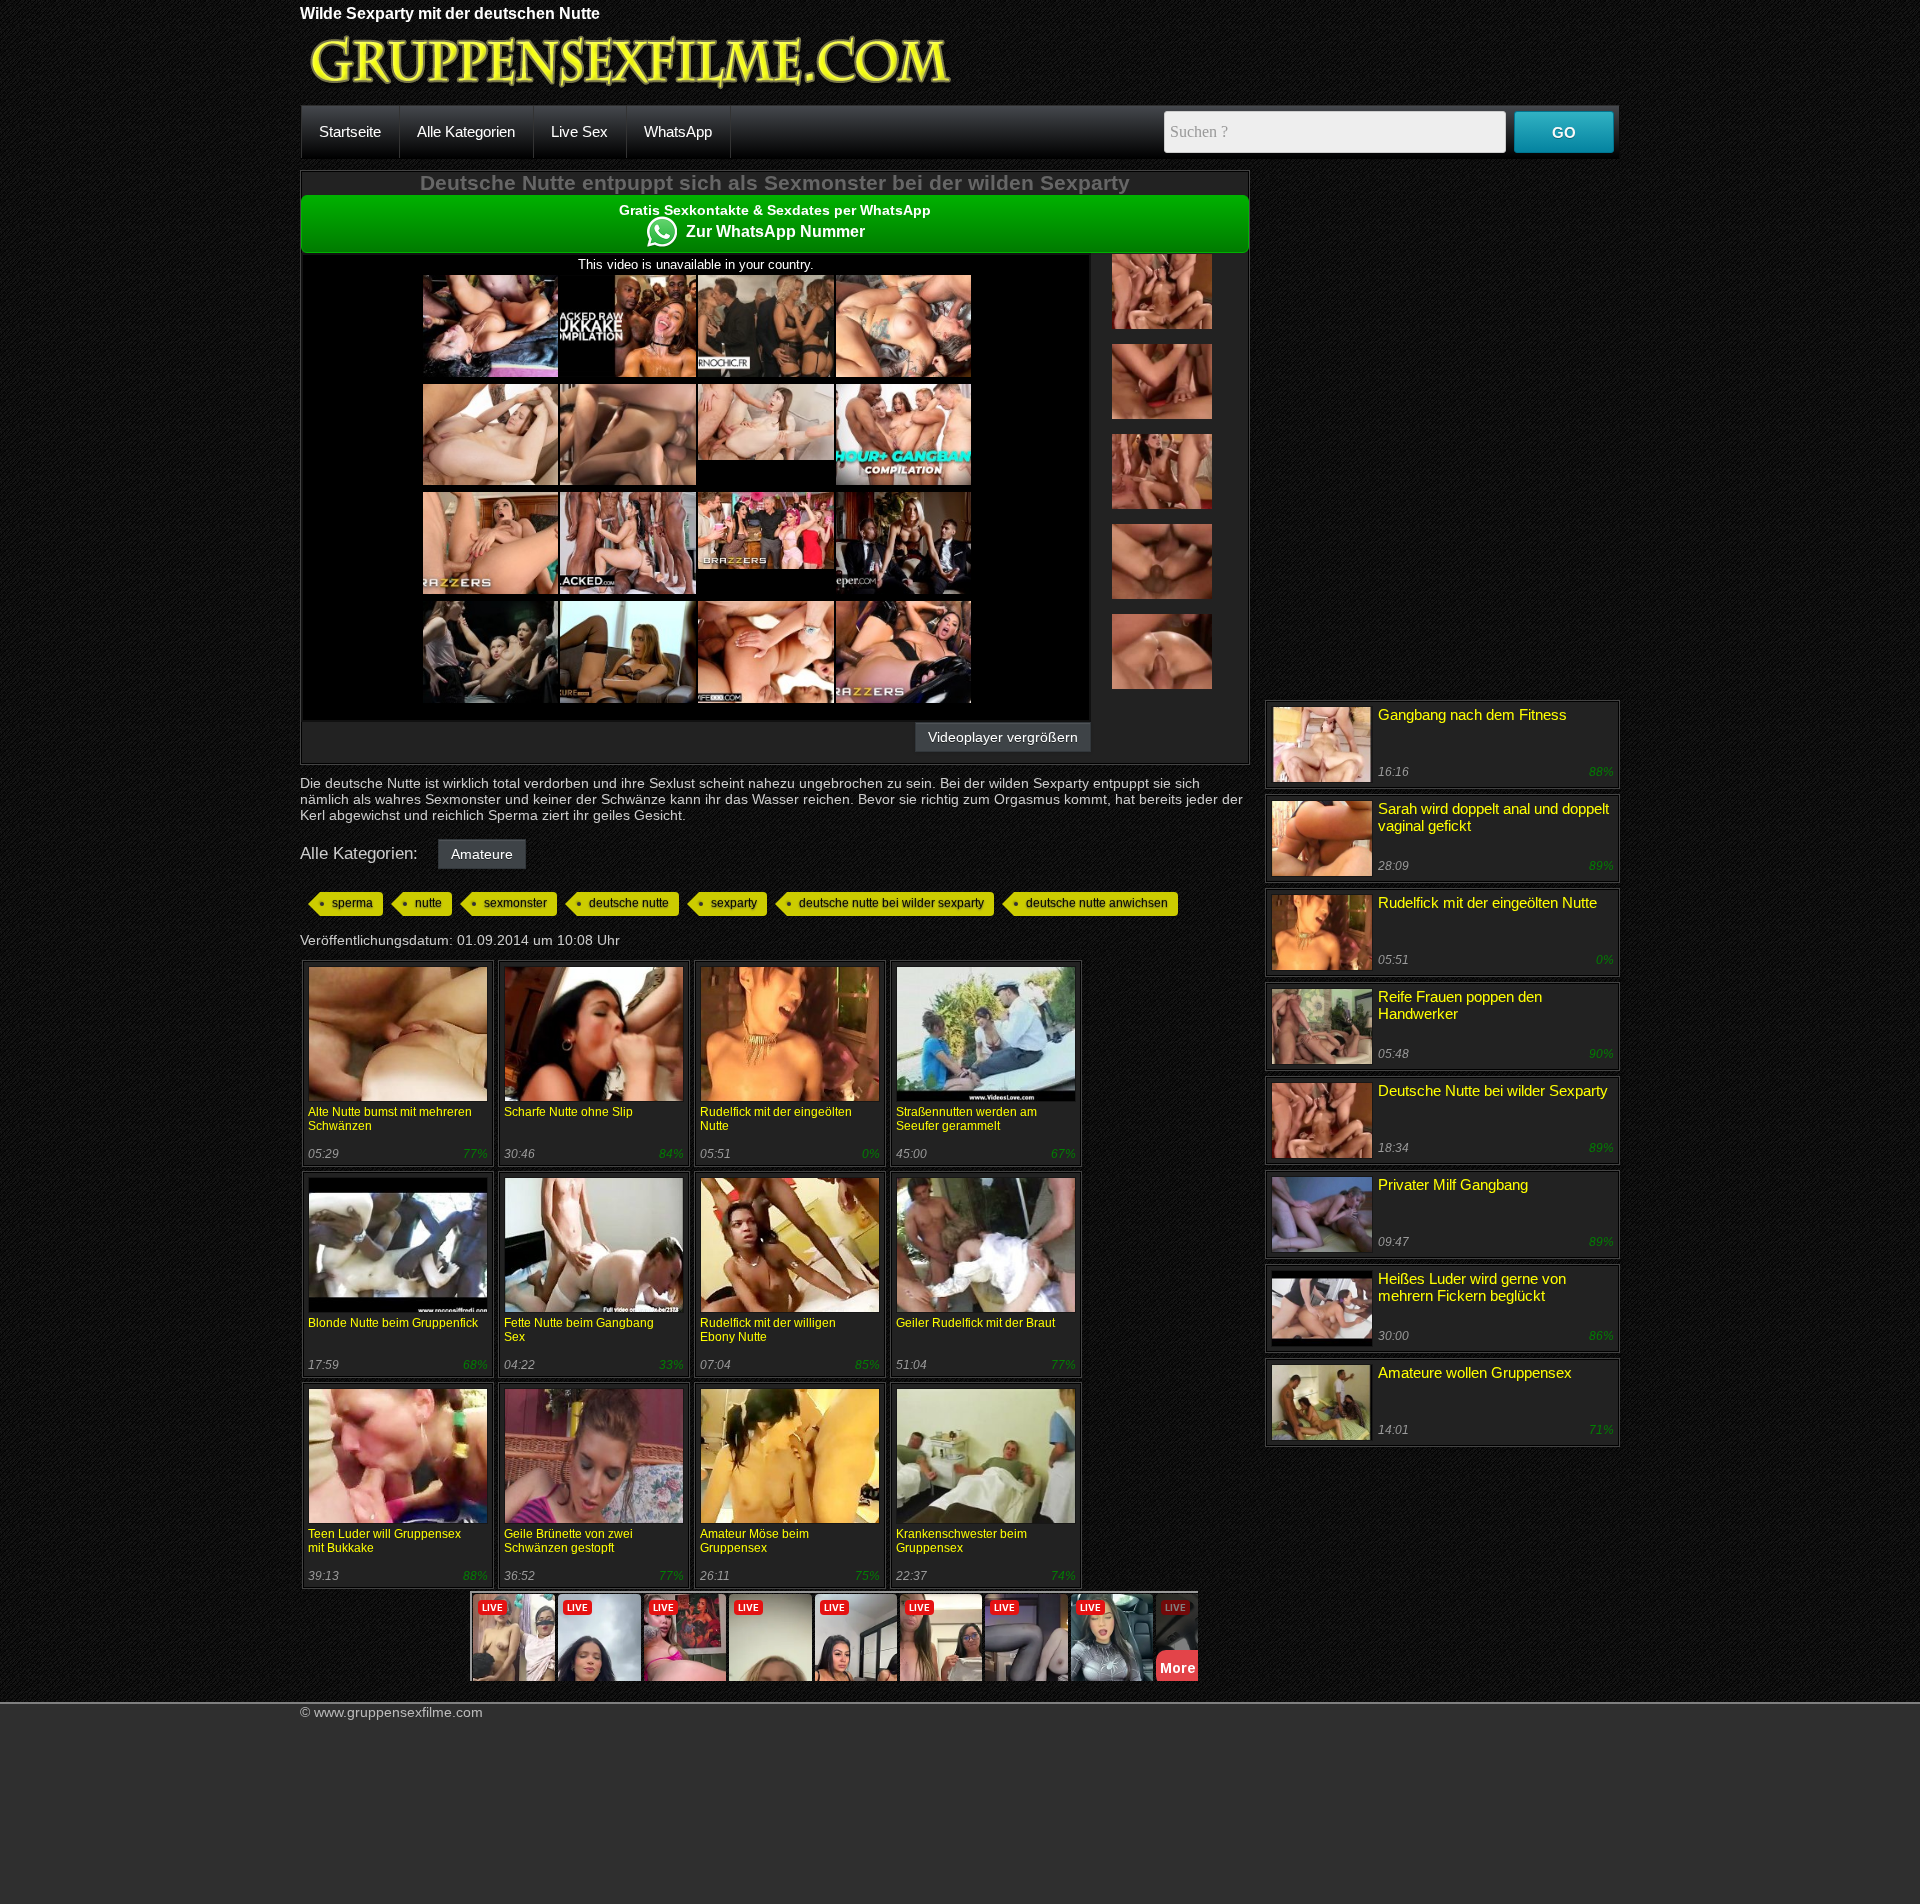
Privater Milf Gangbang (1453, 1184)
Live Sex (579, 131)
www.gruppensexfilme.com (398, 1712)
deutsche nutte (629, 903)
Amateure (482, 854)
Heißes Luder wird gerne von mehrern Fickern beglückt (1472, 1287)
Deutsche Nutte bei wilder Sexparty (1493, 1090)
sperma (352, 903)
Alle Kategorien (466, 131)
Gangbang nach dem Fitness (1472, 714)
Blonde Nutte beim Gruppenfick (393, 1323)
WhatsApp (678, 131)
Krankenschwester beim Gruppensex (961, 1541)
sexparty (734, 903)
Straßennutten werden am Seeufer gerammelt (966, 1119)
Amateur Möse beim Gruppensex (754, 1541)
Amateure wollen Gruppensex (1475, 1372)
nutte (428, 903)
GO (1564, 132)
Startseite (350, 131)
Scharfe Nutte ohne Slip (568, 1112)
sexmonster (515, 903)
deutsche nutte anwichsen (1097, 903)
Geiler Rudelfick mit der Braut (975, 1323)
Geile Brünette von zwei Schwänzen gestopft (568, 1541)
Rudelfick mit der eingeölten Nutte (1487, 902)
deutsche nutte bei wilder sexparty (891, 903)
